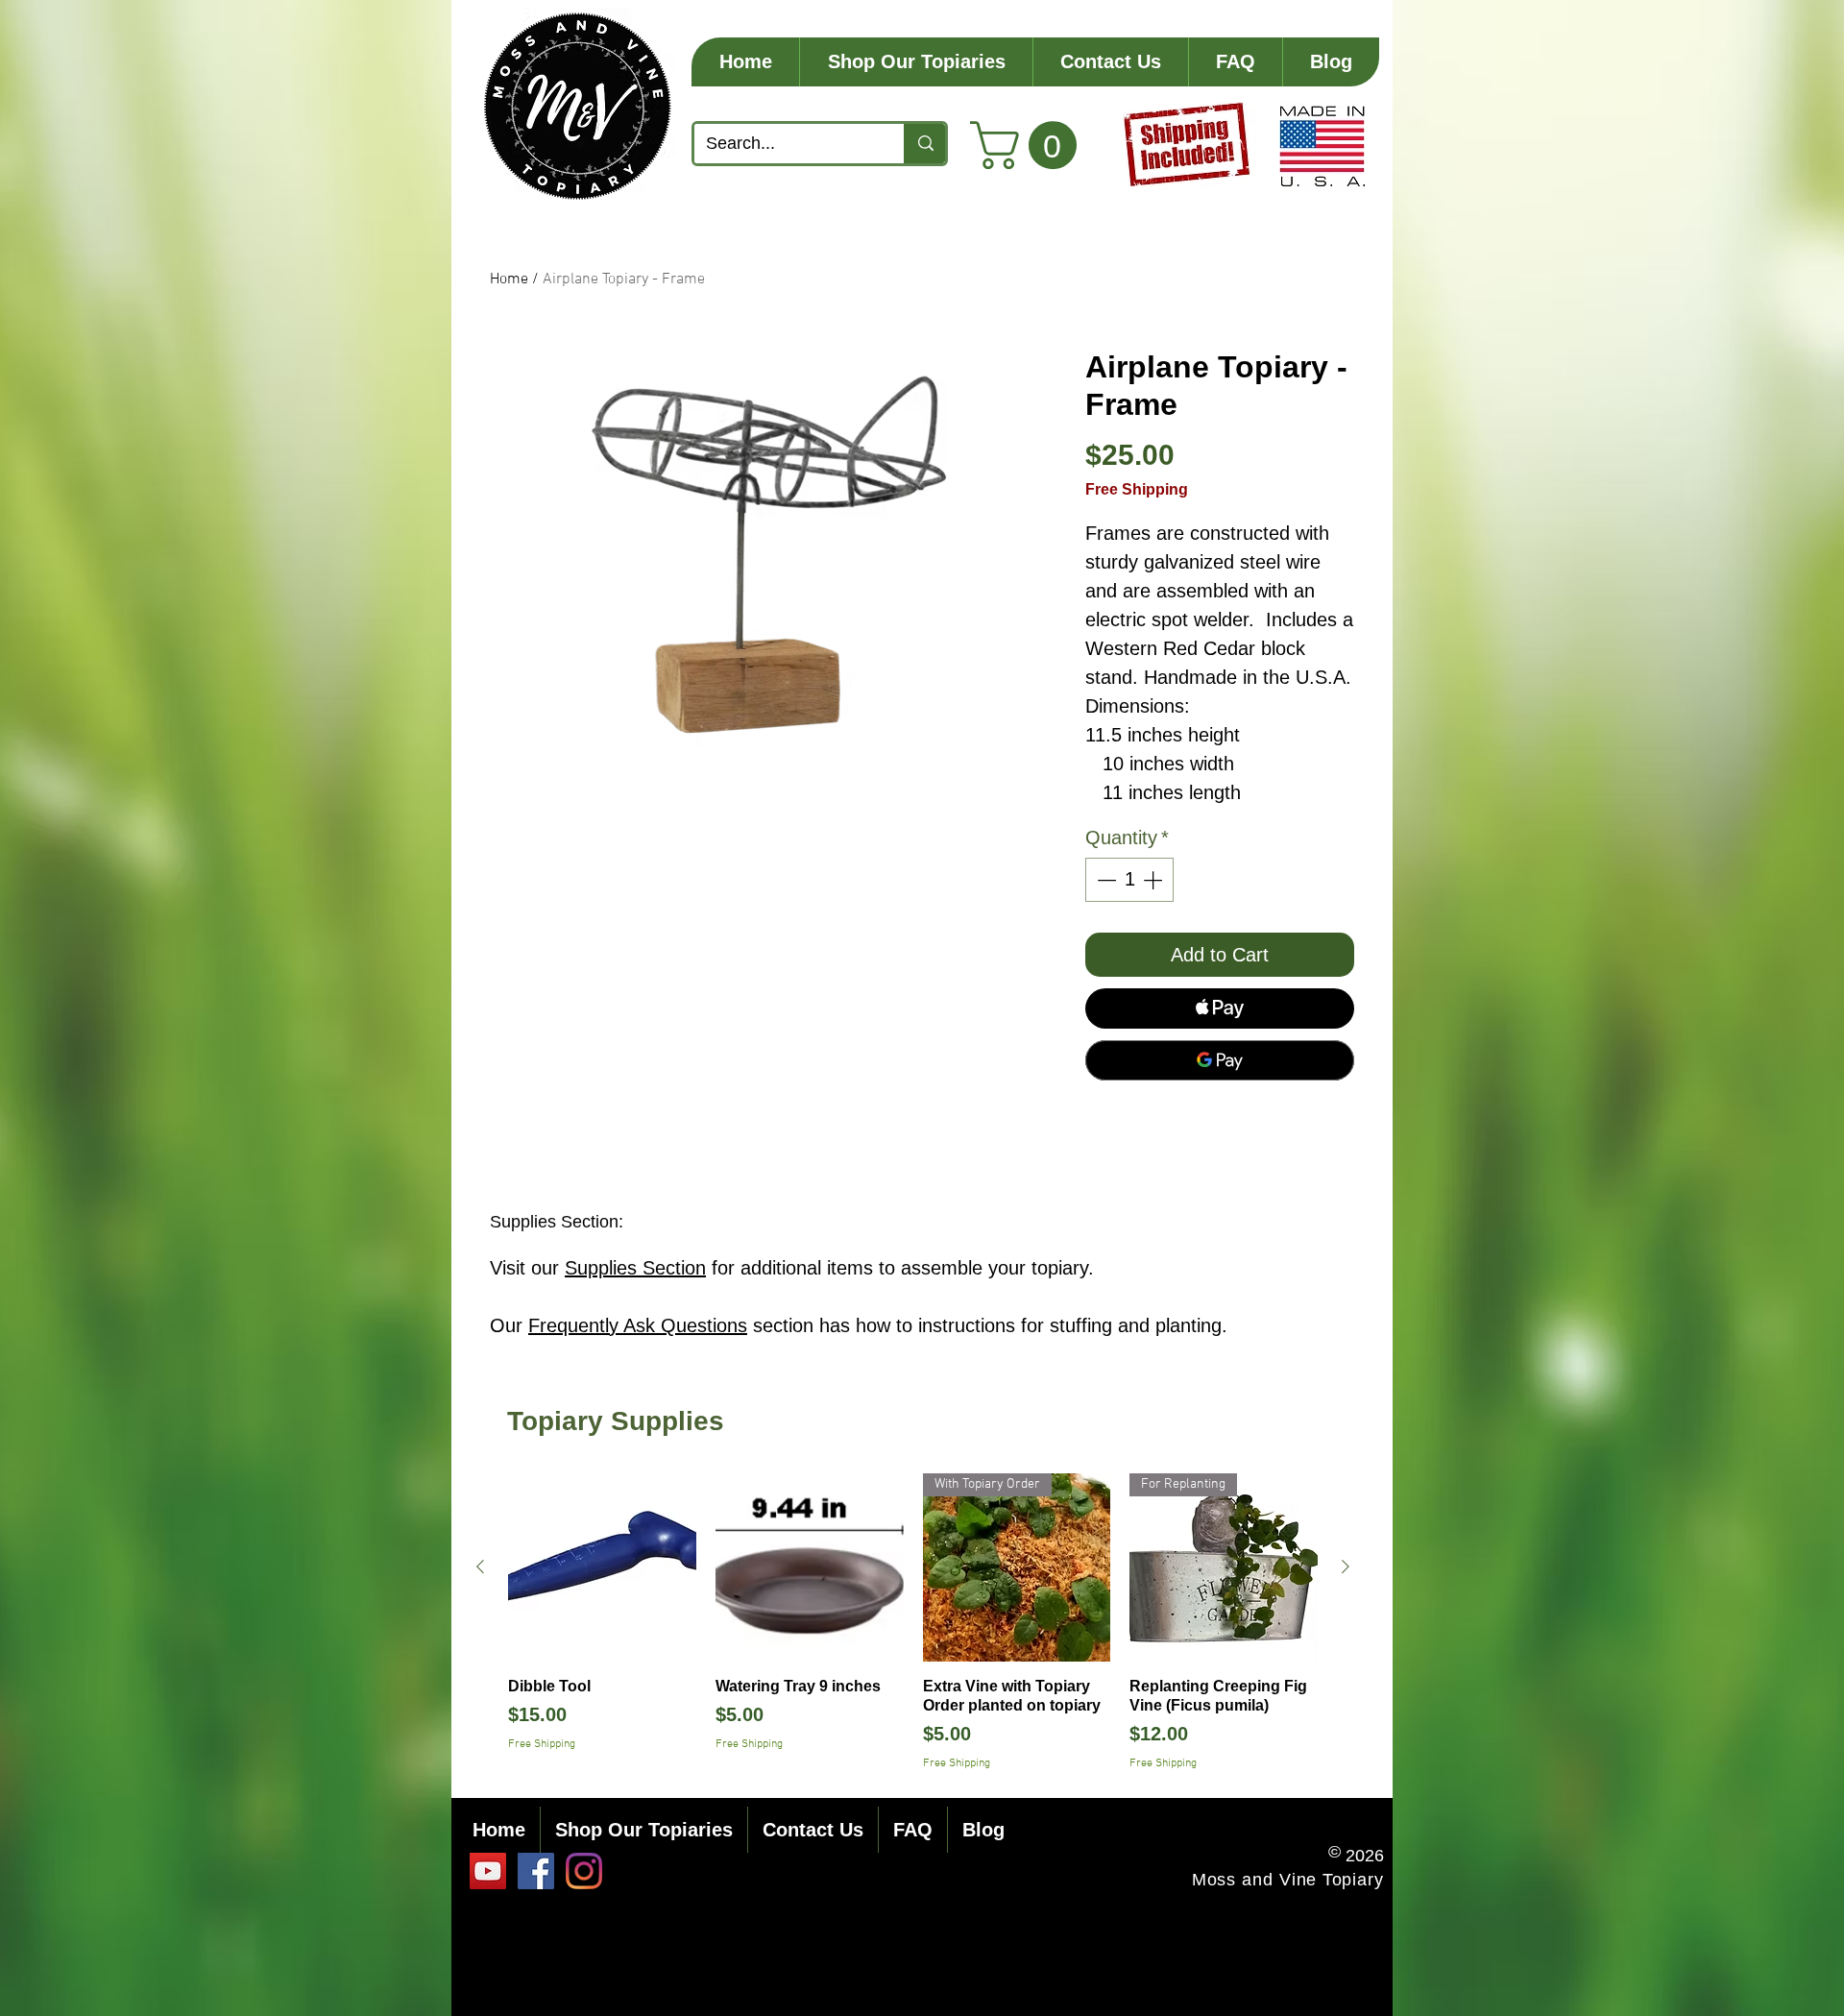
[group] (913, 1623)
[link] (1029, 145)
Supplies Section (635, 1268)
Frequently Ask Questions (638, 1325)
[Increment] (1154, 880)
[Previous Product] (480, 1567)
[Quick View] (602, 1567)
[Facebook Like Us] (536, 1871)
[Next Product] (1346, 1567)
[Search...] (924, 144)
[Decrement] (1104, 880)
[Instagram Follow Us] (584, 1871)
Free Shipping (1137, 489)
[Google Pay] (1220, 1060)
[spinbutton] (1129, 880)
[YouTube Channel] (488, 1871)
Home (509, 279)
